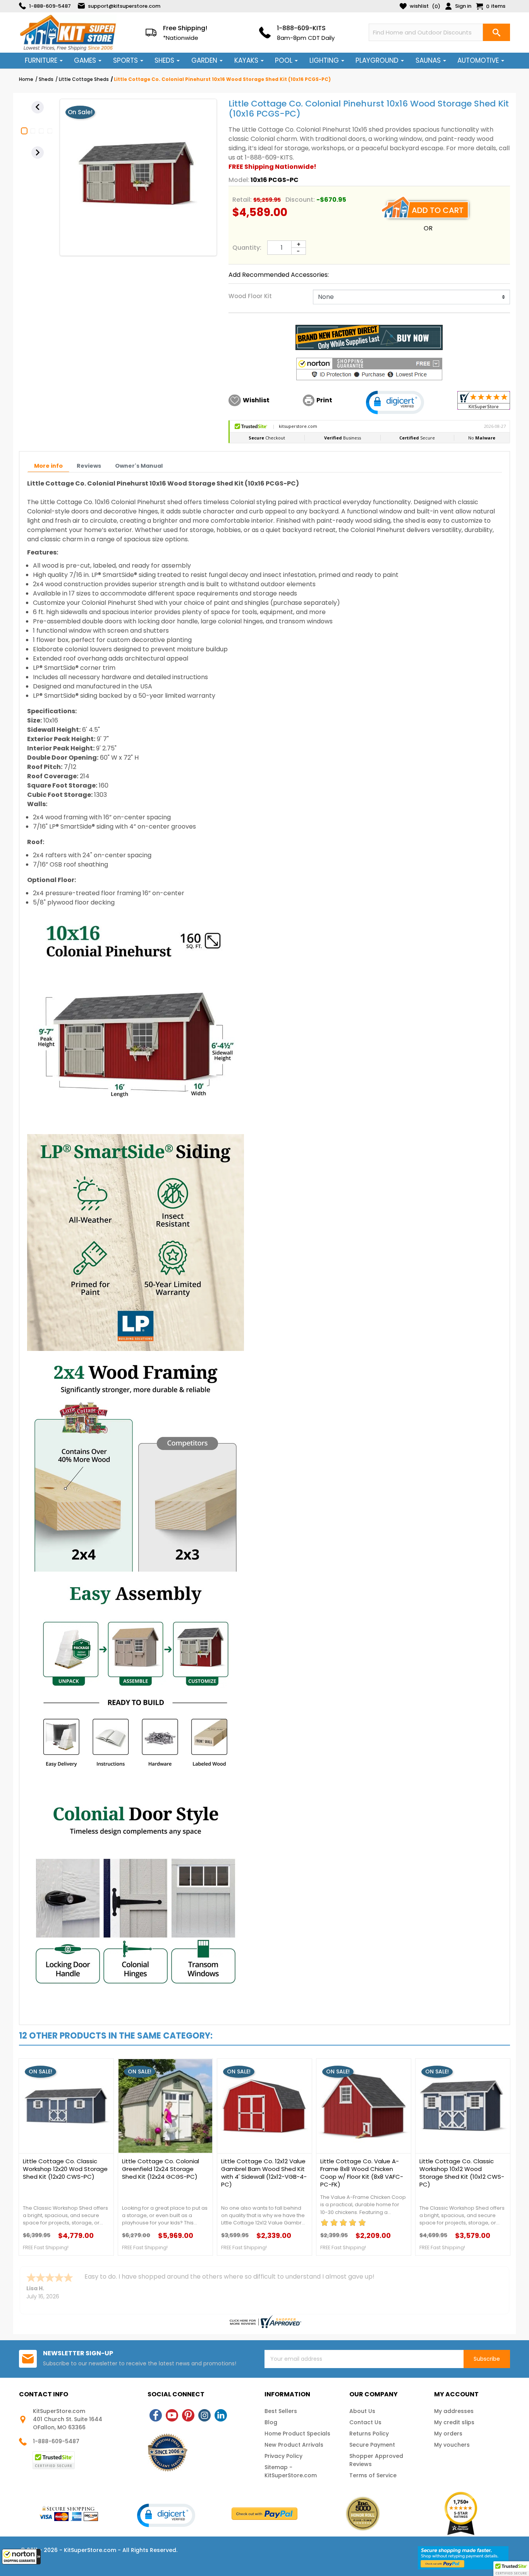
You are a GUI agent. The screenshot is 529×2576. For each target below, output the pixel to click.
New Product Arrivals (294, 2445)
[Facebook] (156, 2415)
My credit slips (454, 2422)
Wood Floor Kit (250, 296)
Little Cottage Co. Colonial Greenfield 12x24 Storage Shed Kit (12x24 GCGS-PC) (161, 2169)
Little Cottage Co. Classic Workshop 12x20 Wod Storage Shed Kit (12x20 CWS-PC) (65, 2169)
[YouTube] (172, 2415)
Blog (271, 2422)
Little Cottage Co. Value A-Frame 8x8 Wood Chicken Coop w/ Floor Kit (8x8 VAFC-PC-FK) (362, 2173)
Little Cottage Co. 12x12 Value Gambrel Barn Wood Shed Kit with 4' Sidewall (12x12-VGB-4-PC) (264, 2173)
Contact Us (365, 2422)
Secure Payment (372, 2445)
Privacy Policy (283, 2456)
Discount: (300, 200)
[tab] (48, 466)
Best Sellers (281, 2411)
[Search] (496, 32)
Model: (239, 180)
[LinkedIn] (221, 2415)
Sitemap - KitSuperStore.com (291, 2471)
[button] (21, 2557)
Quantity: (247, 248)
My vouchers (452, 2445)
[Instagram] (204, 2415)
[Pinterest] (188, 2415)
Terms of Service (373, 2475)
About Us (362, 2411)
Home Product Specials (297, 2434)
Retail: (242, 200)
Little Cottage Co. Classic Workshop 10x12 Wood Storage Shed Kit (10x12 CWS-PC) (462, 2173)
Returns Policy (369, 2434)
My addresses (454, 2411)
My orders (448, 2434)
